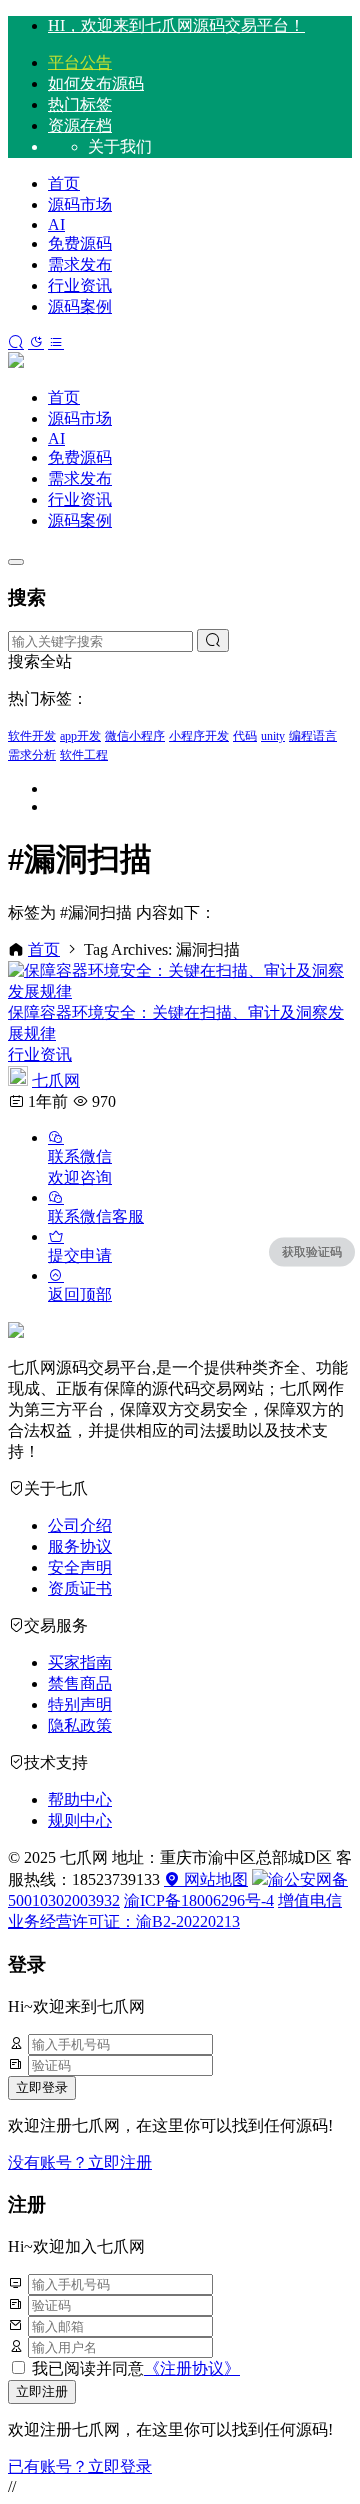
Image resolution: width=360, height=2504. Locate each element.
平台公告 (80, 62)
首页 (64, 183)
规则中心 (80, 1820)
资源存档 (80, 125)
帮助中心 (80, 1799)
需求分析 (32, 755)
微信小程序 (135, 736)
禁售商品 (80, 1683)
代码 (245, 736)
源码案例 (80, 306)
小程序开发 (199, 736)
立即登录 (42, 2087)
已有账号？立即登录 (80, 2466)
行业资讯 (80, 285)
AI (56, 224)
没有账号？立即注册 (80, 2162)
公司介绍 (80, 1525)
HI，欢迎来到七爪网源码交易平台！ (176, 25)
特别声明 (80, 1704)
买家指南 (80, 1662)
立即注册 (42, 2391)
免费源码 (80, 243)
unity (273, 736)
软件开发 (32, 736)
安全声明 (80, 1567)
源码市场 (80, 204)
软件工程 (84, 755)
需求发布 (80, 264)
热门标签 (80, 104)
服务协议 (80, 1546)
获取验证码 (312, 1252)
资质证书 (80, 1588)
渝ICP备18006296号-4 (199, 1900)
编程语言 (313, 736)
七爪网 (56, 1080)
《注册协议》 (192, 2368)
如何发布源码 (96, 83)
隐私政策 (80, 1725)
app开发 (80, 736)
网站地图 (214, 1879)
